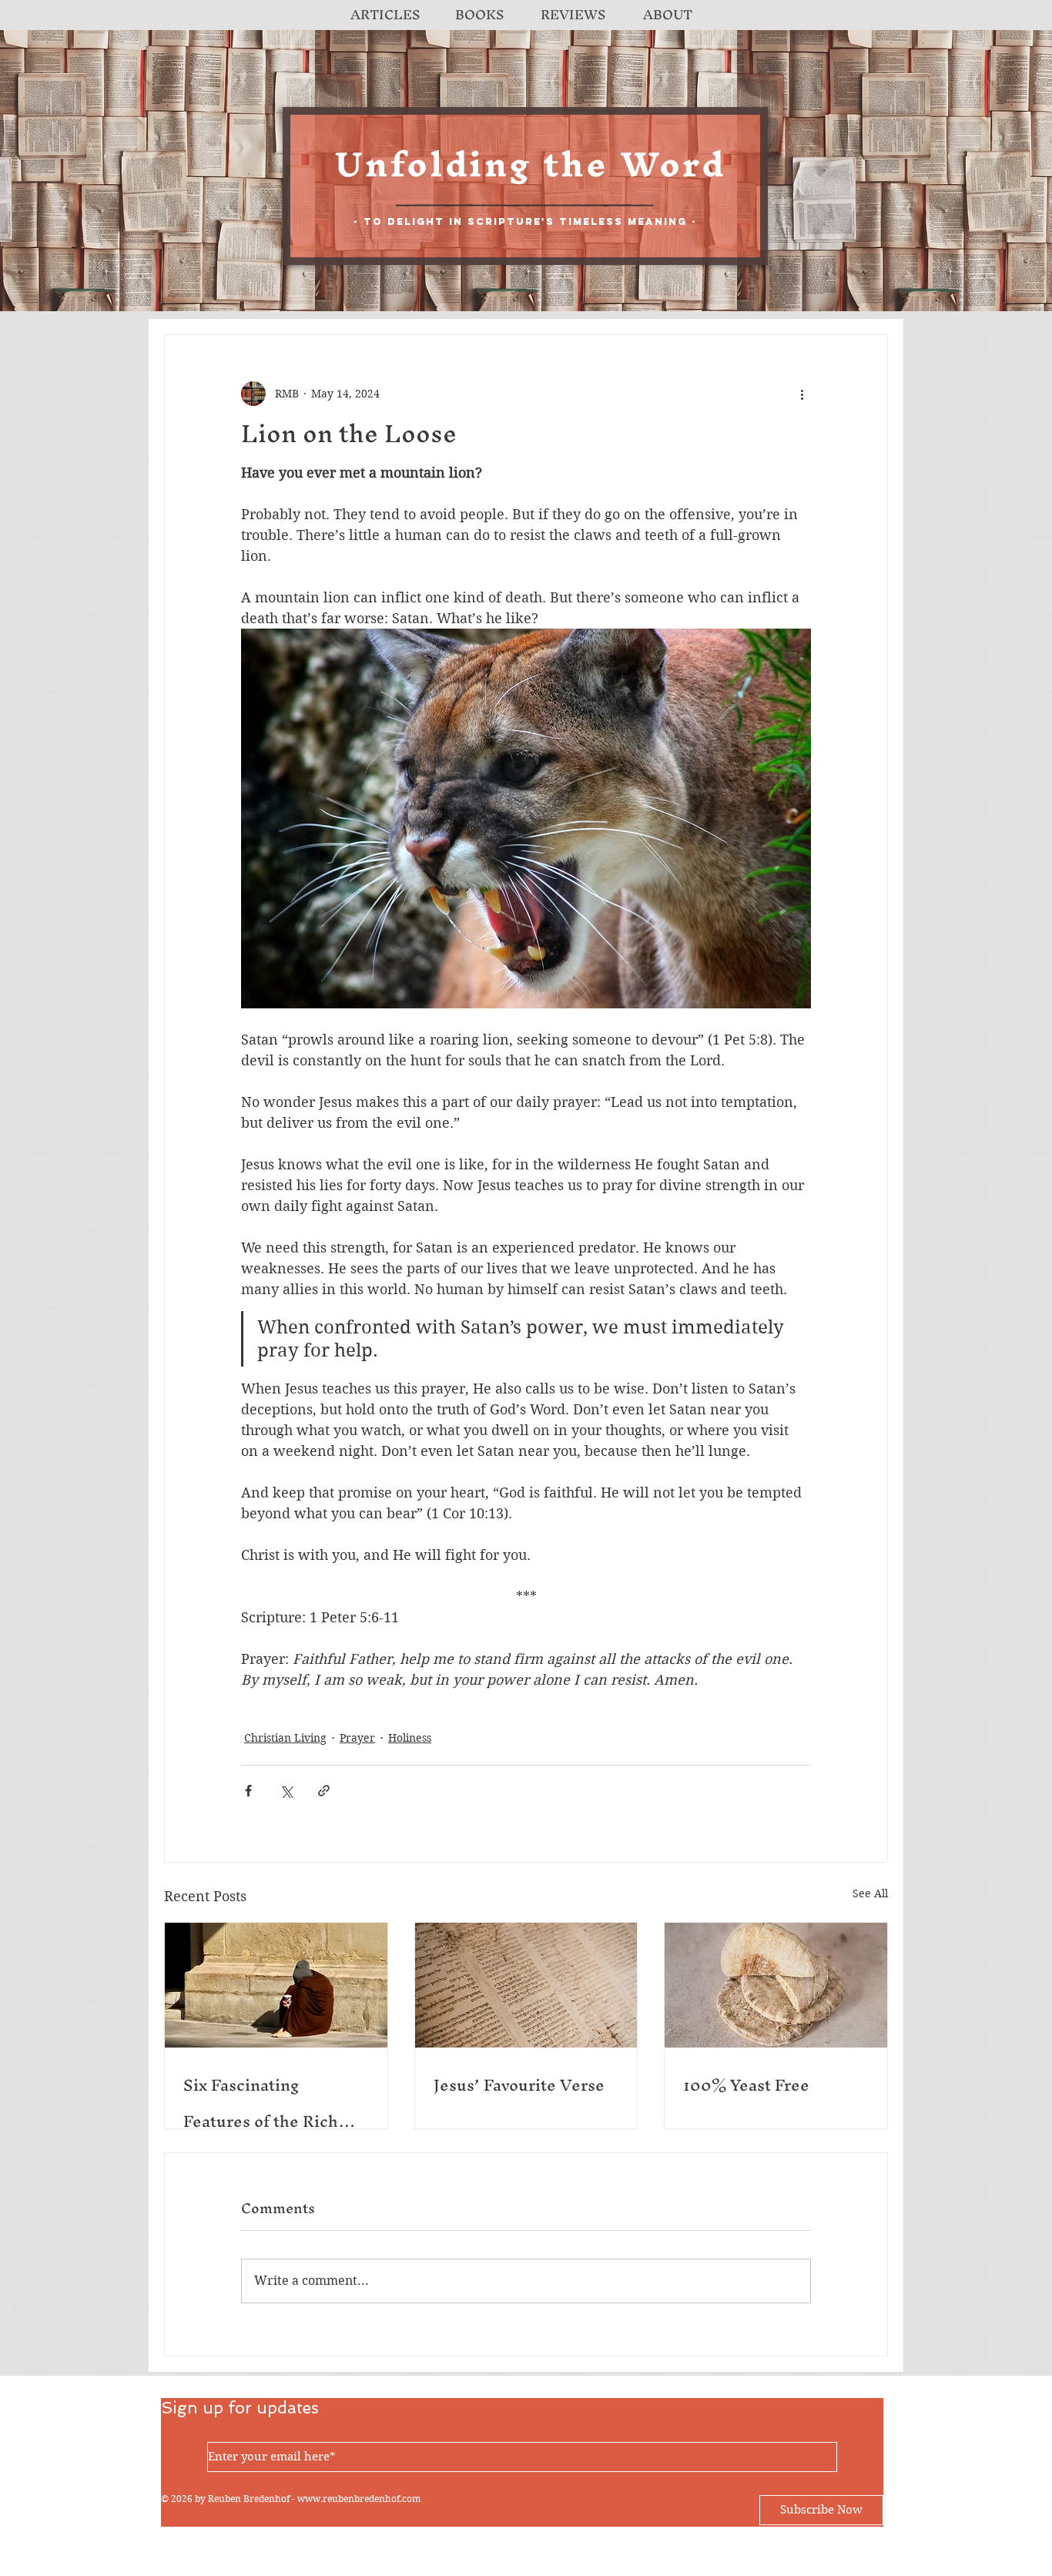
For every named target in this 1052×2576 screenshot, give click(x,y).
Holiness (410, 1738)
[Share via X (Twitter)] (286, 1791)
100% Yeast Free (746, 2085)
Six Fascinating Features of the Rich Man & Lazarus (261, 2103)
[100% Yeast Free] (776, 1985)
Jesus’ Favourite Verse (519, 2085)
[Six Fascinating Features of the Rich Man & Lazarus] (276, 1985)
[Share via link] (324, 1791)
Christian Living (285, 1738)
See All (870, 1893)
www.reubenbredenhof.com (359, 2499)
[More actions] (802, 394)
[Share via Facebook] (248, 1791)
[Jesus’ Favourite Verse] (526, 1985)
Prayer (357, 1738)
